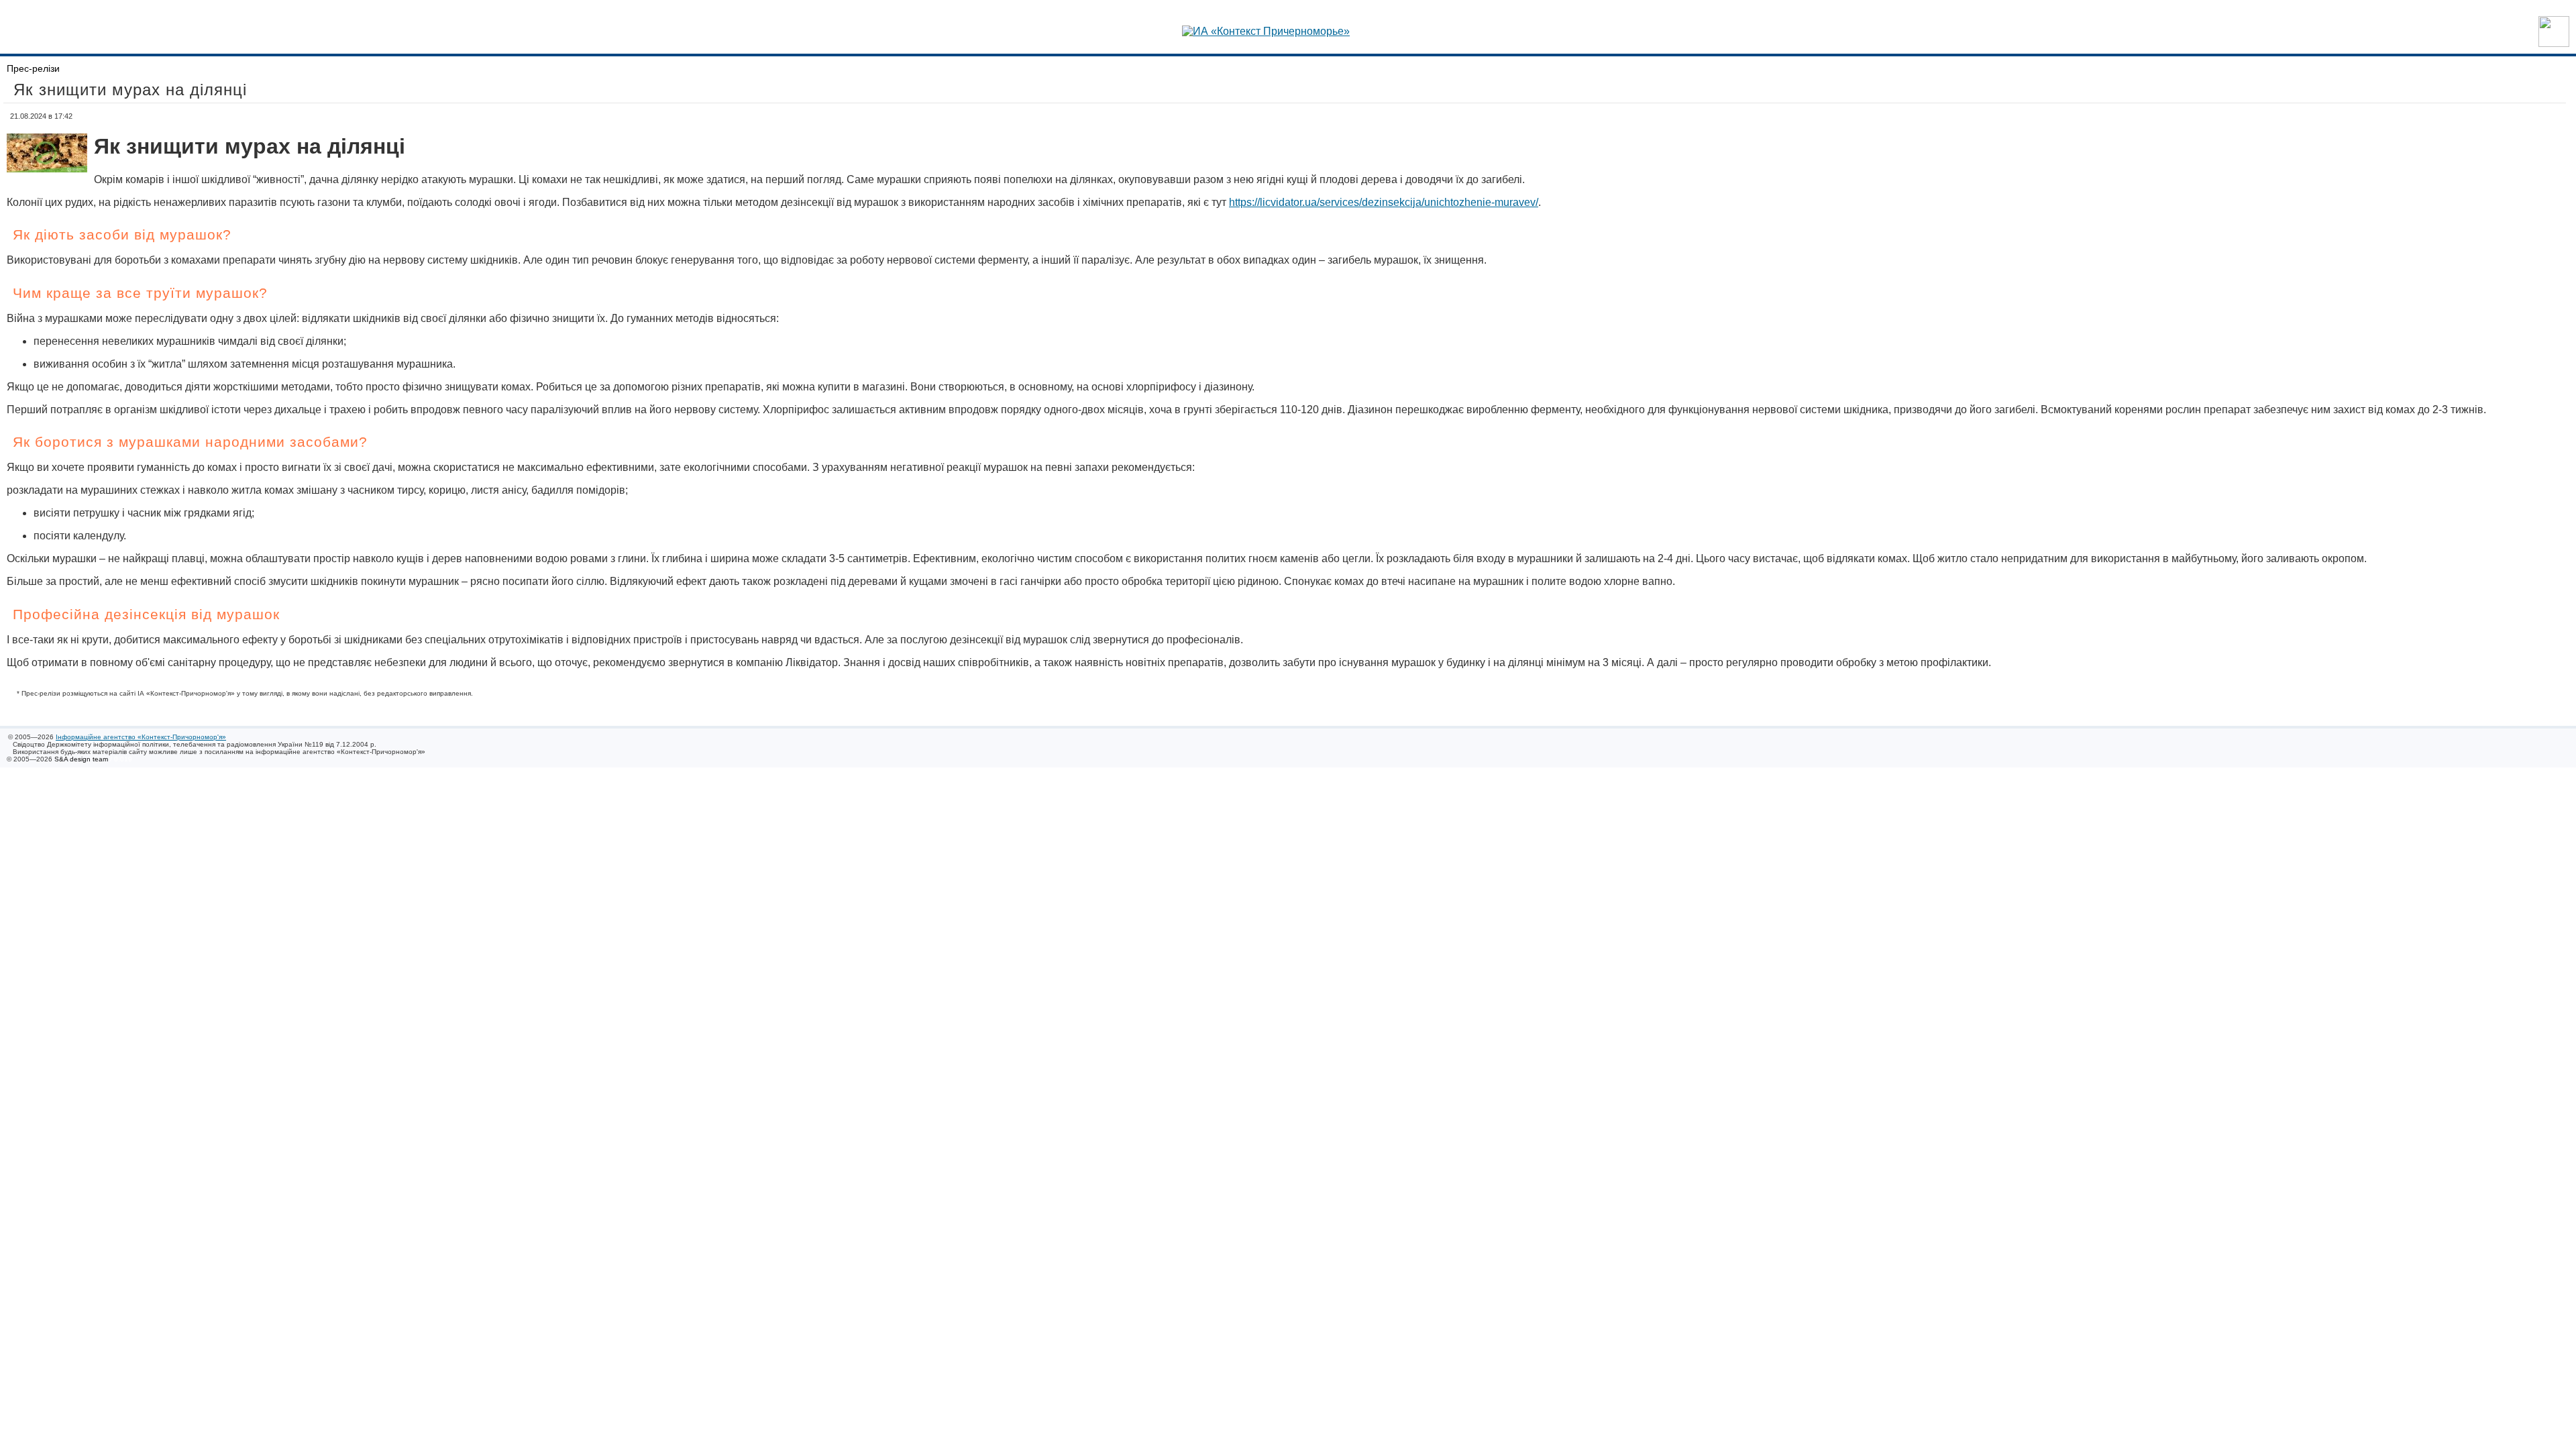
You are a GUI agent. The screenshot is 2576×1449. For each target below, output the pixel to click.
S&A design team (81, 759)
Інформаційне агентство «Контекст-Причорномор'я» (141, 737)
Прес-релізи (33, 68)
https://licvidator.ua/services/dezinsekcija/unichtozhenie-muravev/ (1384, 202)
